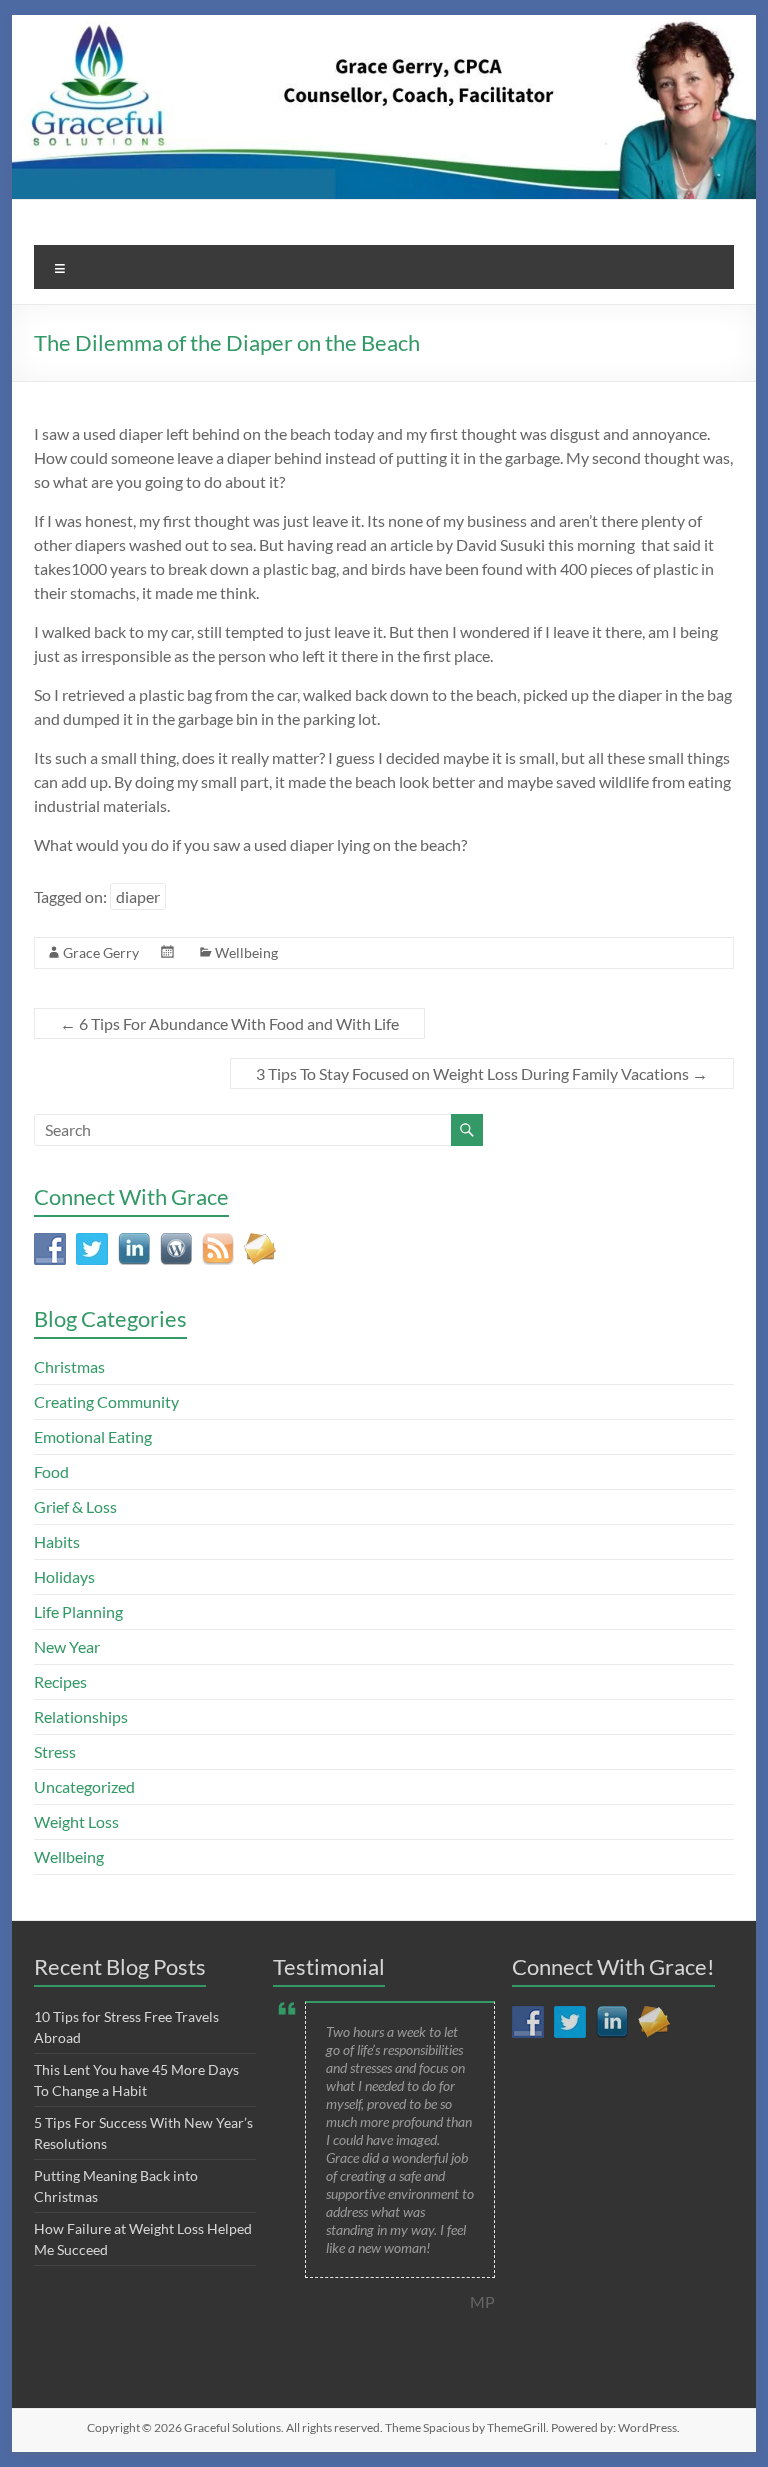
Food (51, 1471)
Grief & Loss (75, 1506)
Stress (55, 1751)
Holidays (64, 1576)
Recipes (60, 1681)
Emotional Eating (93, 1436)
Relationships (81, 1716)
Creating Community (106, 1401)
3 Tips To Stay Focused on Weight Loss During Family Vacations (482, 1073)
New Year (67, 1646)
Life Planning (78, 1611)
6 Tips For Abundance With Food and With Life (229, 1023)
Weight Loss (76, 1821)
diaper (138, 896)
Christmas (69, 1366)
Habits (57, 1541)
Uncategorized (84, 1786)
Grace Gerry (101, 952)
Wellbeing (246, 952)
